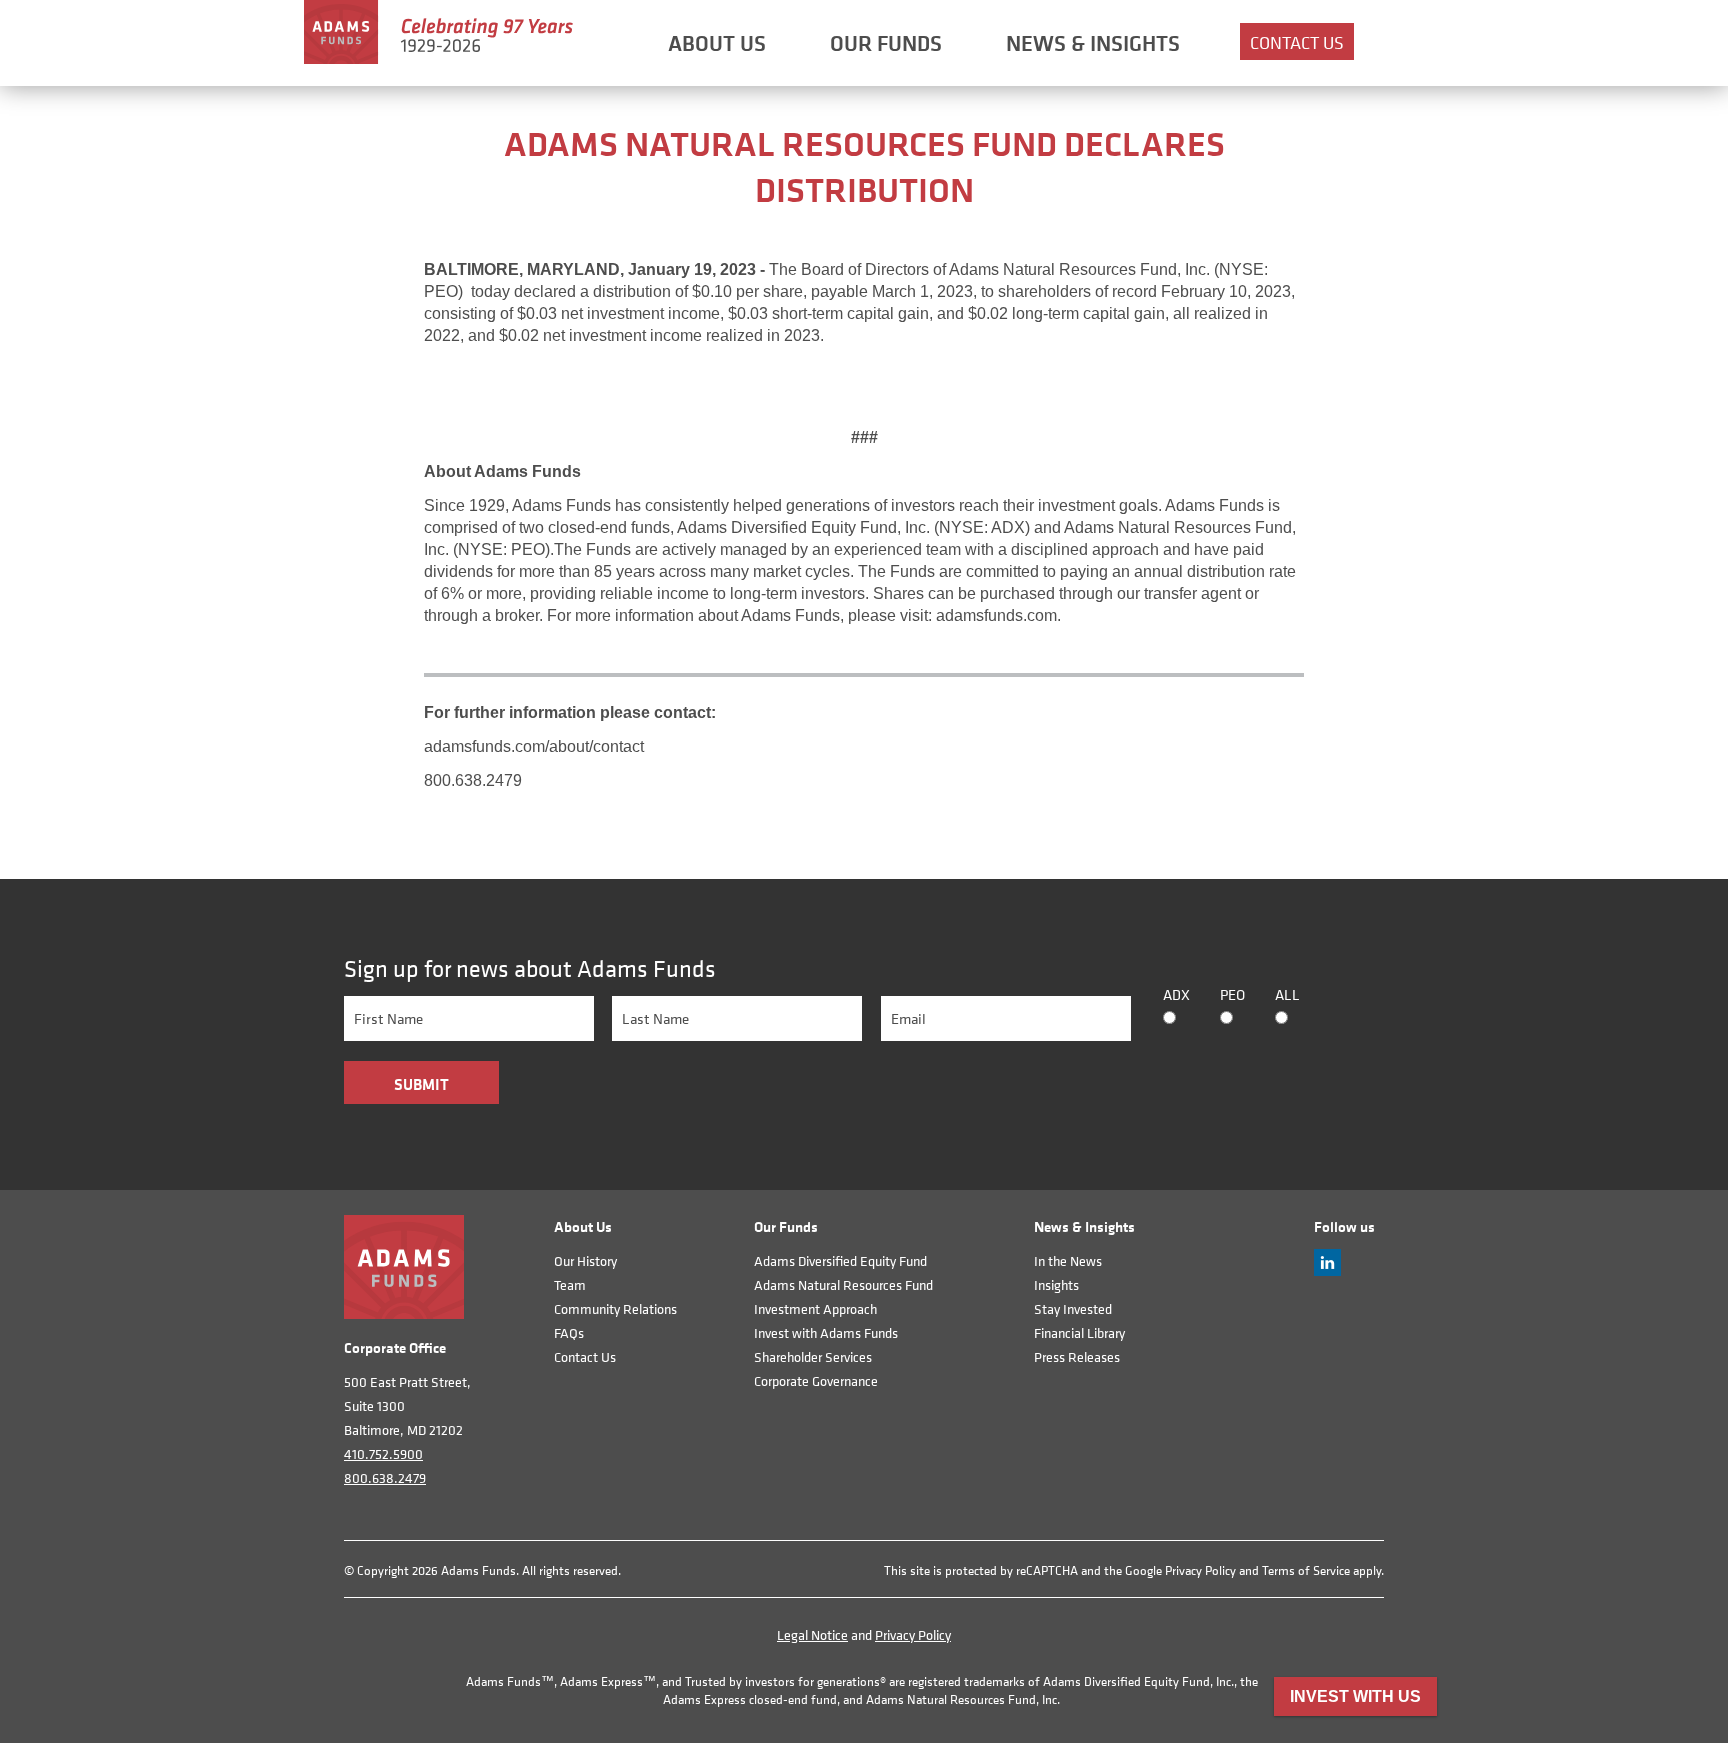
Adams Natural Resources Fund (843, 1284)
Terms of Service (1306, 1570)
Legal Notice (812, 1634)
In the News (1068, 1260)
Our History (585, 1260)
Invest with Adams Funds (826, 1332)
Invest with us (1355, 1696)
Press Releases (1077, 1356)
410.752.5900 (383, 1453)
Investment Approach (815, 1308)
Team (570, 1284)
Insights (1056, 1284)
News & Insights (1093, 42)
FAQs (569, 1332)
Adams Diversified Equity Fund (840, 1260)
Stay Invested (1073, 1308)
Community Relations (615, 1308)
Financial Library (1079, 1332)
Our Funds (886, 42)
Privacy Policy (1200, 1570)
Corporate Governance (816, 1380)
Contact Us (1297, 42)
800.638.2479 (385, 1477)
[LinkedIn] (1327, 1270)
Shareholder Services (813, 1356)
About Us (717, 42)
